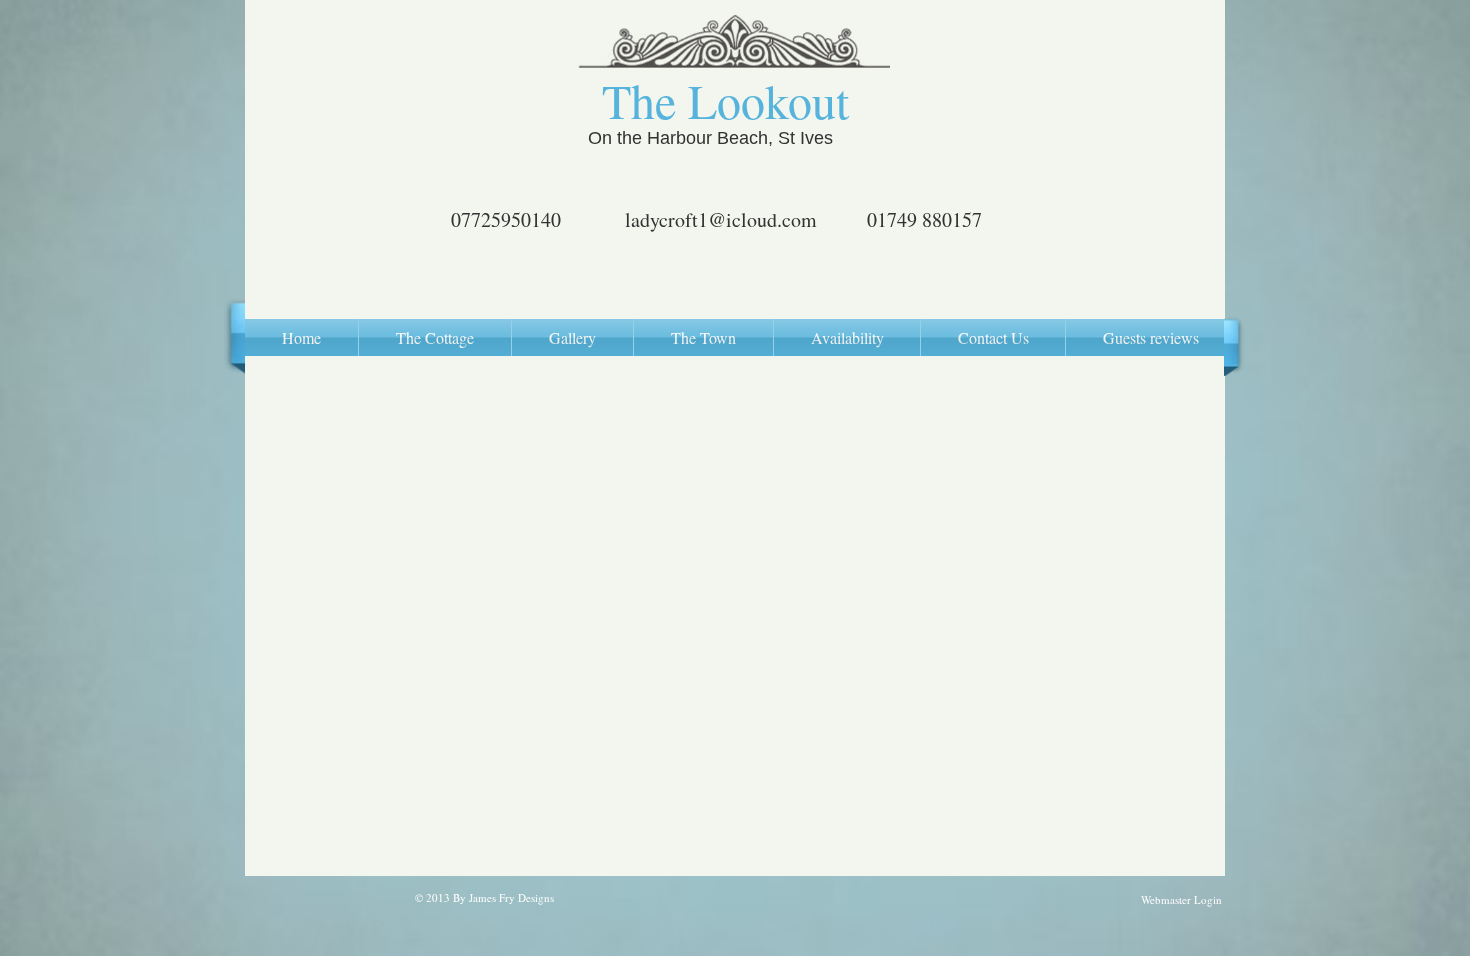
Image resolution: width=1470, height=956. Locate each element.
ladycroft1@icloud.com (721, 219)
